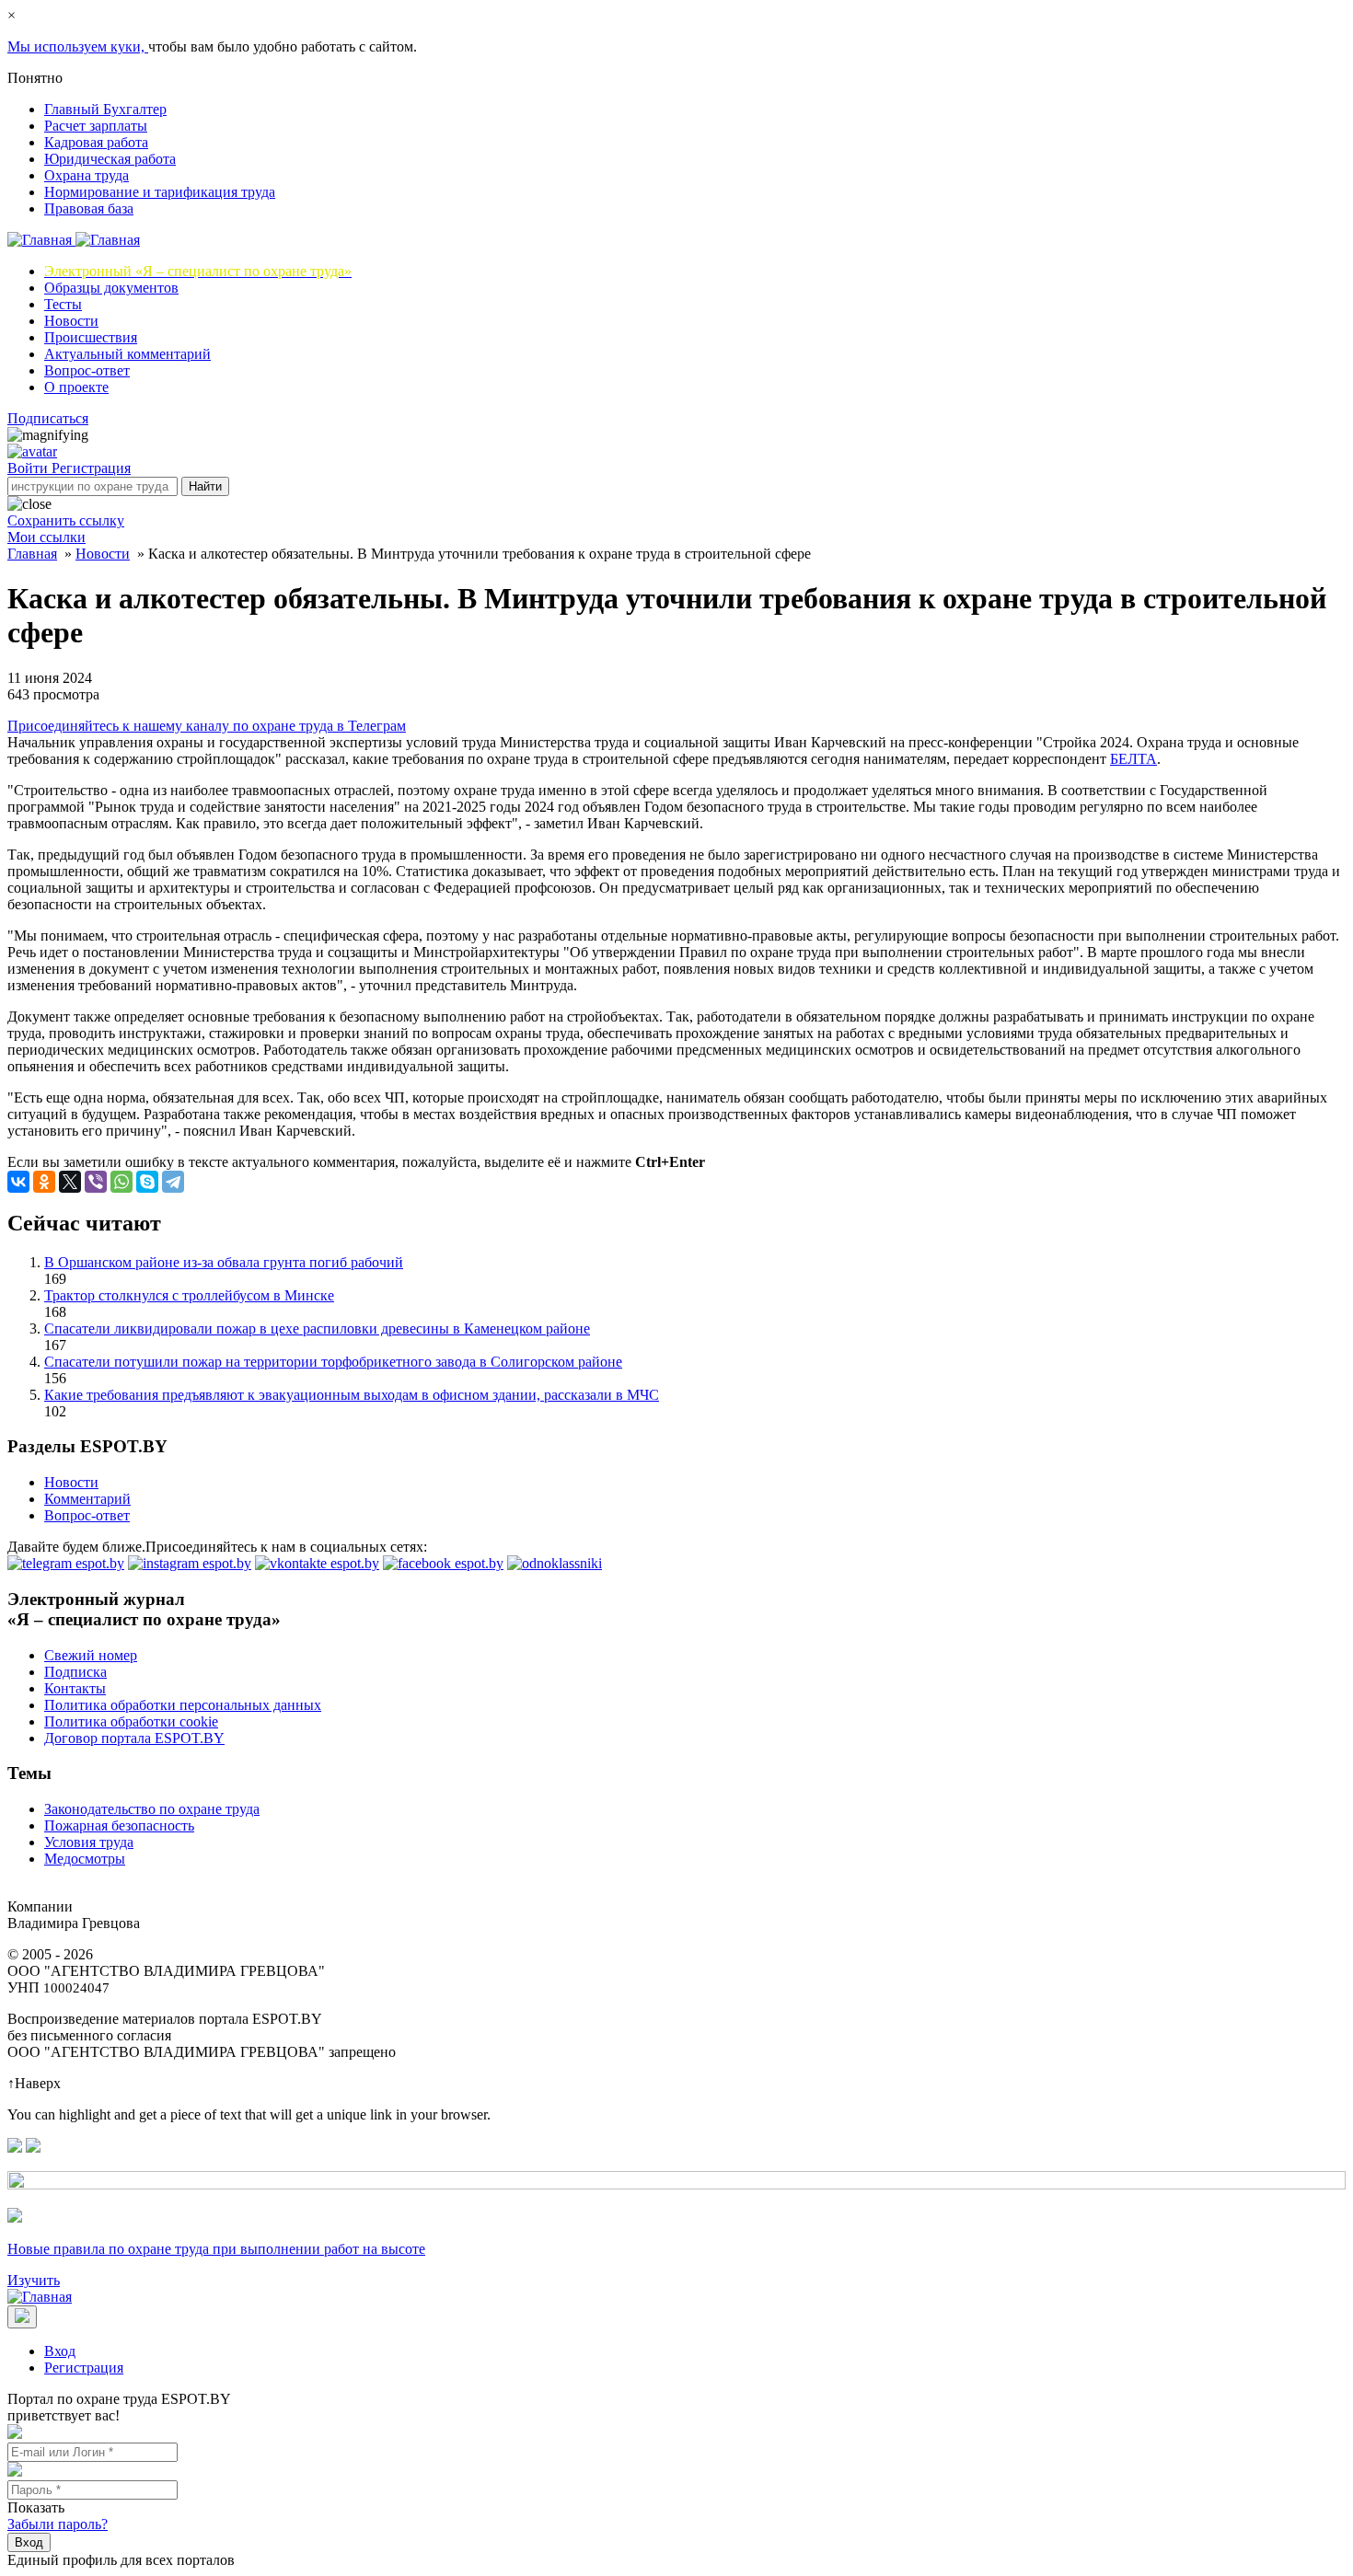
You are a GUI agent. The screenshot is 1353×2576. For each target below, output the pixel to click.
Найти (205, 486)
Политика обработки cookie (131, 1721)
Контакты (75, 1688)
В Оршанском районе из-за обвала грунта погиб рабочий (224, 1262)
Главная (32, 554)
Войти (29, 468)
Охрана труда (87, 175)
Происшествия (91, 337)
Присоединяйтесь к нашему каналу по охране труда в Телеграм (207, 726)
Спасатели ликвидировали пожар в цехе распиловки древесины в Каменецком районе (317, 1328)
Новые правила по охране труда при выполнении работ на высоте (216, 2249)
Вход (60, 2351)
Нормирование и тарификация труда (160, 192)
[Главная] (74, 240)
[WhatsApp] (121, 1182)
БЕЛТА (1133, 759)
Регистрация (91, 468)
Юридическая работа (110, 159)
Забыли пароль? (58, 2524)
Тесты (63, 304)
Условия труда (89, 1842)
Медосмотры (85, 1859)
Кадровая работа (96, 142)
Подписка (75, 1672)
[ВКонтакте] (18, 1182)
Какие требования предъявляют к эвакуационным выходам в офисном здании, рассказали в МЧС (352, 1395)
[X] (70, 1182)
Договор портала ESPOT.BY (134, 1738)
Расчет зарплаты (96, 126)
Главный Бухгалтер (105, 109)
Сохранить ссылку (66, 520)
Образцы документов (111, 288)
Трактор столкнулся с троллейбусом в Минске (189, 1295)
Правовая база (89, 208)
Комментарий (87, 1499)
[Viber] (96, 1182)
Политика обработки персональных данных (183, 1705)
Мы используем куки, (78, 46)
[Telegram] (173, 1182)
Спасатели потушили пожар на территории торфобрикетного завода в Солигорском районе (333, 1362)
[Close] (22, 2317)
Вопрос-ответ (87, 370)
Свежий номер (91, 1655)
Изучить (34, 2280)
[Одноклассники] (44, 1182)
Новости (71, 321)
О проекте (76, 387)
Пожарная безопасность (119, 1825)
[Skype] (147, 1182)
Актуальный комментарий (127, 354)
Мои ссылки (46, 537)
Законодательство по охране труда (152, 1809)
